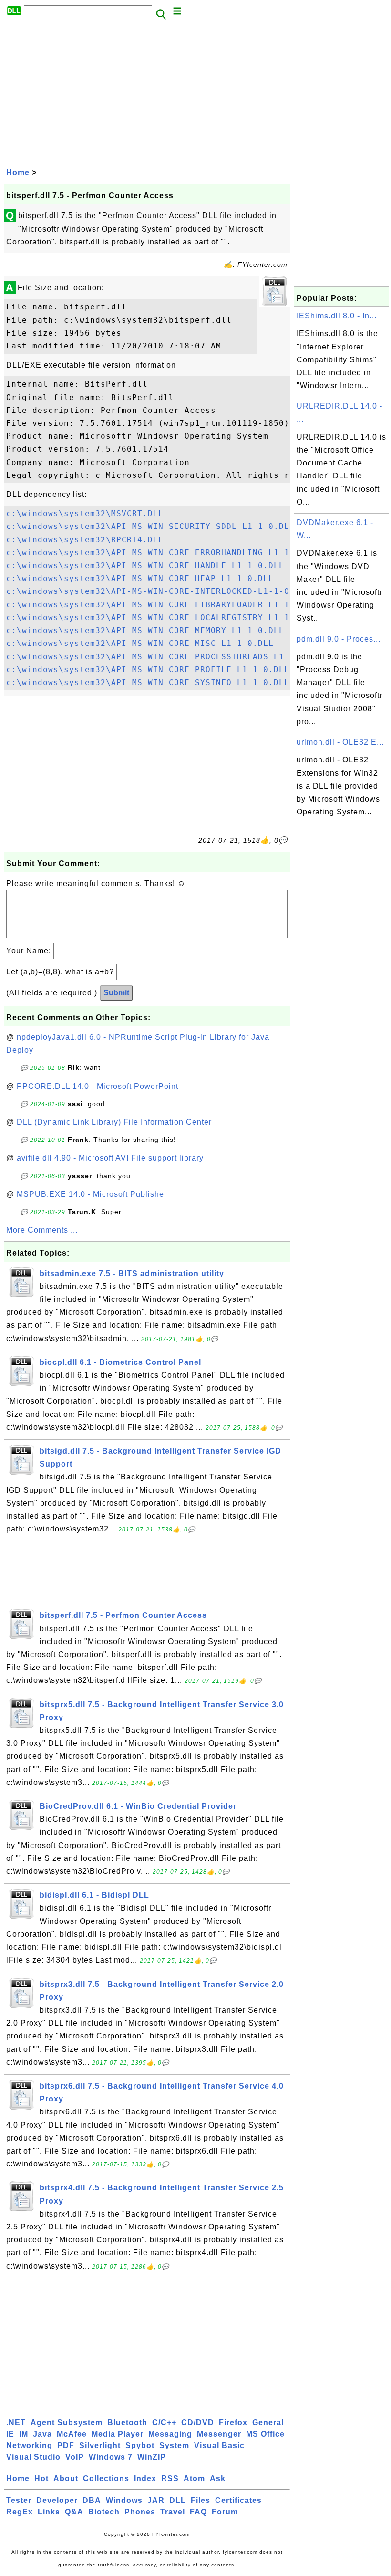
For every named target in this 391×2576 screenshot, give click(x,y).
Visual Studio (33, 2457)
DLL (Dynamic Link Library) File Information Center (114, 1122)
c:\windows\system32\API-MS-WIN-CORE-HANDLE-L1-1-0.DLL (145, 565)
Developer (57, 2500)
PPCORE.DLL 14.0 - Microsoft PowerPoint (98, 1086)
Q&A (74, 2512)
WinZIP (152, 2457)
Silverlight (100, 2445)
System (174, 2445)
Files (201, 2500)
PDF (66, 2445)
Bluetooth (127, 2423)
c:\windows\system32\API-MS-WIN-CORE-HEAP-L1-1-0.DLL (140, 578)
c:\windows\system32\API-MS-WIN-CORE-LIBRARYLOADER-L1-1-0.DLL (164, 605)
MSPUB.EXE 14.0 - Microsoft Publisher (92, 1194)
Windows (124, 2500)
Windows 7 (111, 2457)
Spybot (140, 2445)
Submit (116, 993)
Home (18, 173)
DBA (92, 2500)
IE (10, 2434)
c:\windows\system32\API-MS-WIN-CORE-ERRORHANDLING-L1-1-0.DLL (164, 553)
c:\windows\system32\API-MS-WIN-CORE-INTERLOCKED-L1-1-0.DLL (158, 591)
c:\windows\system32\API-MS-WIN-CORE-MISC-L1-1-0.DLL (140, 643)
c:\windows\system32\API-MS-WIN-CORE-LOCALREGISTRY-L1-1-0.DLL (164, 618)
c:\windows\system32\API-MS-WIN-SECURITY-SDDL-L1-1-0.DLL (150, 526)
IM (24, 2434)
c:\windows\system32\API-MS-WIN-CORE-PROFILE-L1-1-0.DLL (148, 670)
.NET (16, 2423)
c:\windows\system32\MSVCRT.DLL (85, 513)
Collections (106, 2478)
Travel (173, 2512)
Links (49, 2512)
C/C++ (164, 2423)
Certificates (238, 2500)
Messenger (219, 2434)
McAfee (72, 2434)
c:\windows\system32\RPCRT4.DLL (85, 540)
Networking (29, 2445)
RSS (170, 2478)
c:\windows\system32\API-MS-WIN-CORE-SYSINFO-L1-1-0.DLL (148, 682)
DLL (178, 2500)
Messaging (170, 2434)
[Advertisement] (147, 94)
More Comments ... (42, 1230)
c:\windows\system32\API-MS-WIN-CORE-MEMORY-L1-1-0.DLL (145, 630)
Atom (194, 2478)
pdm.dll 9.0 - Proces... (339, 639)
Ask (218, 2478)
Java (42, 2434)
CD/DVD (198, 2423)
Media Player (118, 2434)
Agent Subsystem (67, 2423)
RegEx (20, 2512)
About (66, 2478)
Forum (225, 2512)
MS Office (265, 2434)
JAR (156, 2500)
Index (145, 2478)
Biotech (104, 2512)
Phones (140, 2512)
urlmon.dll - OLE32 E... (340, 742)
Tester (19, 2500)
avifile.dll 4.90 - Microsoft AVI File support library (110, 1158)
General (268, 2423)
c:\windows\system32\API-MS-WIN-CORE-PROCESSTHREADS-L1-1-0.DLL (166, 657)
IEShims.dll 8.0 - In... (337, 316)
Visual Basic (219, 2445)
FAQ (198, 2512)
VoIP (75, 2457)
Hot (41, 2478)
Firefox (233, 2423)
